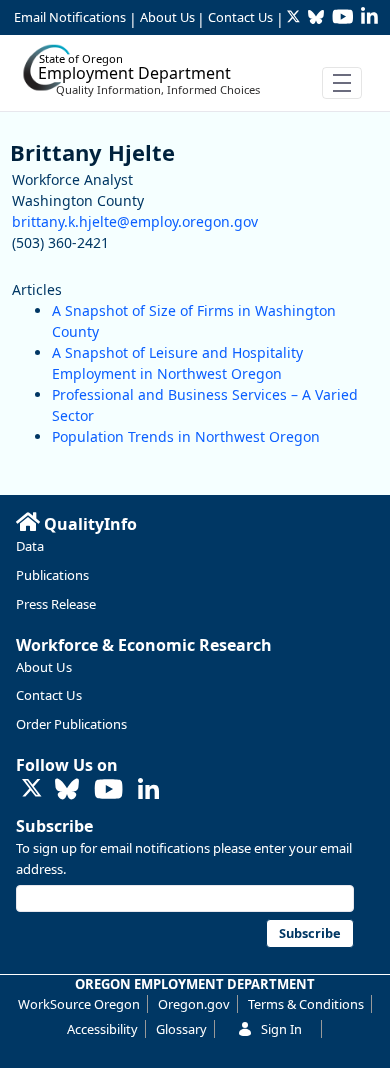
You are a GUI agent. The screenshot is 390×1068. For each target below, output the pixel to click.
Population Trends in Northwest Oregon (186, 436)
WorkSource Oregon (79, 1004)
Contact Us (240, 17)
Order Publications (71, 724)
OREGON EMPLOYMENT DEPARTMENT (195, 984)
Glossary (181, 1029)
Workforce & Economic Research (144, 645)
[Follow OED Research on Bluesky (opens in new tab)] (67, 790)
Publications (52, 575)
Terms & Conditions (306, 1004)
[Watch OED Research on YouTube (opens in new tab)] (108, 790)
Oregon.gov (194, 1004)
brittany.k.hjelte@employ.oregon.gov (135, 221)
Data (30, 546)
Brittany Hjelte (92, 152)
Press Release (56, 604)
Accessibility (102, 1029)
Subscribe (54, 826)
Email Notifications (70, 17)
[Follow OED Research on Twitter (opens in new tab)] (32, 789)
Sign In (281, 1029)
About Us (167, 17)
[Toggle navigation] (342, 83)
